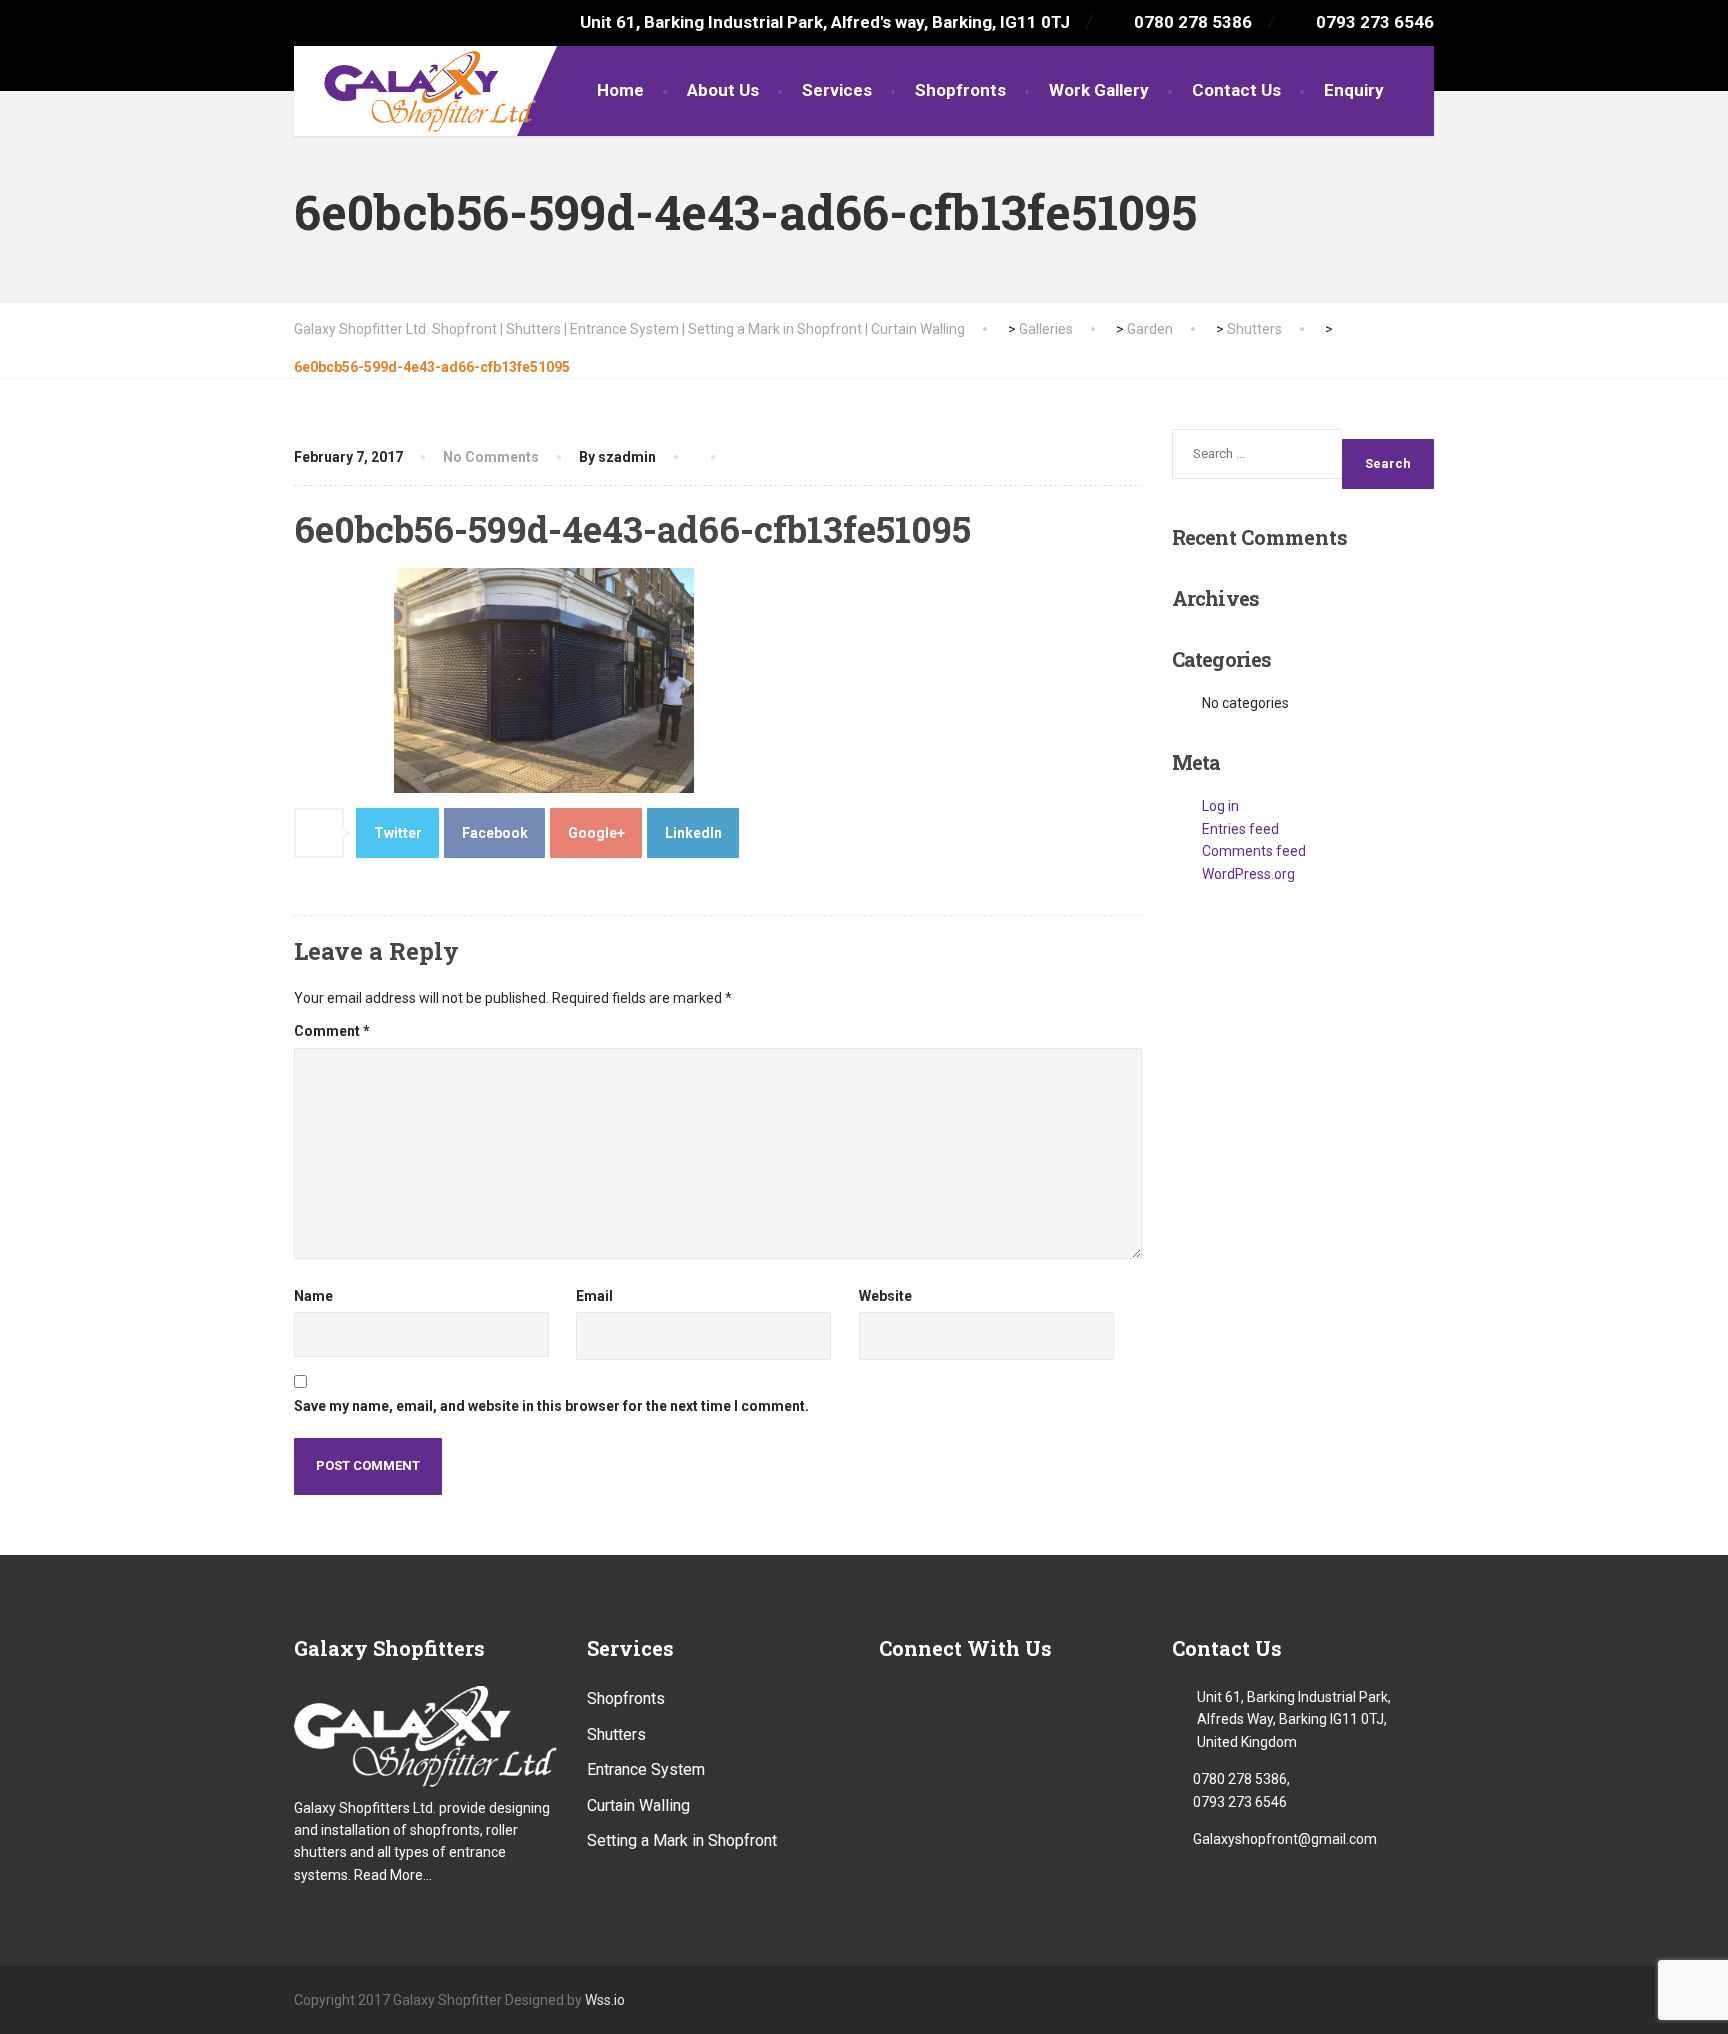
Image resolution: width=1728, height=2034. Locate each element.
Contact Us (1236, 90)
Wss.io (605, 2000)
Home (620, 90)
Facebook (495, 833)
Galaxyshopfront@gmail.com (1285, 1839)
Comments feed (1254, 851)
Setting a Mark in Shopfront (682, 1840)
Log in (1220, 806)
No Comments (491, 457)
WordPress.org (1248, 874)
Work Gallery (1099, 90)
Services (837, 90)
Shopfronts (960, 90)
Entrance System (646, 1769)
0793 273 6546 (1240, 1802)
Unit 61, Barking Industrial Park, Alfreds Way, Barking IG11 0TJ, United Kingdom (1294, 1719)
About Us (723, 90)
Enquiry (1354, 90)
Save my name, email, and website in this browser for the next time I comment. (551, 1406)
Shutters (616, 1734)
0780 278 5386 (1240, 1779)
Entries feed (1240, 829)
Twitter (398, 833)
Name (313, 1296)
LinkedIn (693, 833)
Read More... (393, 1875)
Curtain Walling (638, 1805)
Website (885, 1296)
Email (594, 1296)
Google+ (596, 833)
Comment (332, 1031)
